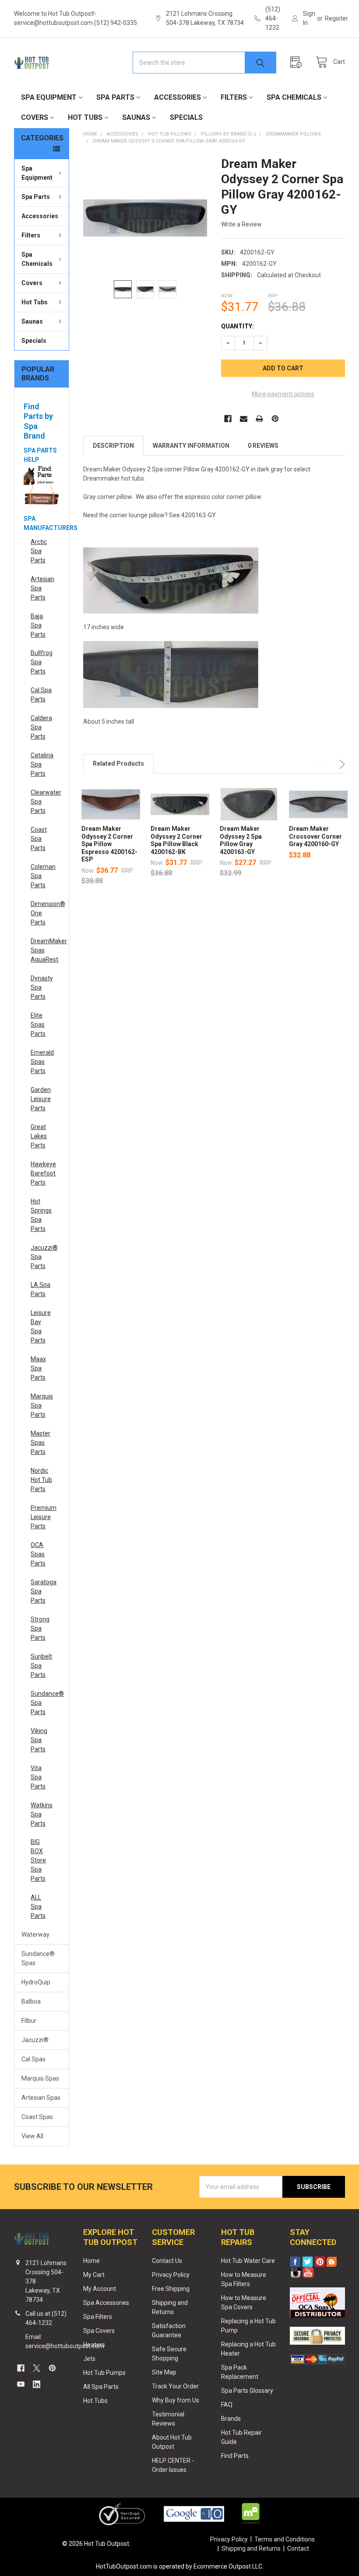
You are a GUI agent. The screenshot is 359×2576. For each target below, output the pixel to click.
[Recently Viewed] (298, 62)
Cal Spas (33, 2059)
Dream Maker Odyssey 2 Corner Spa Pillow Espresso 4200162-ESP (109, 844)
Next (341, 764)
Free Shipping (171, 2289)
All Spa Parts (101, 2387)
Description (113, 446)
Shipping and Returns (251, 2548)
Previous (322, 764)
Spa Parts (115, 97)
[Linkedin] (37, 2384)
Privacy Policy (171, 2275)
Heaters (94, 2345)
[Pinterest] (275, 419)
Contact (298, 2548)
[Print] (259, 419)
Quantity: (238, 326)
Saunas (136, 117)
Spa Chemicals (294, 97)
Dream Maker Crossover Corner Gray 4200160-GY (315, 836)
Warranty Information (191, 446)
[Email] (244, 419)
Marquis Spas (40, 2078)
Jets (89, 2359)
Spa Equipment (49, 97)
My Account (100, 2289)
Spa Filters (98, 2317)
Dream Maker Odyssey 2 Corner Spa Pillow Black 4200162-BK (176, 840)
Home (92, 2261)
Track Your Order (175, 2386)
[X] (37, 2368)
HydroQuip (36, 1982)
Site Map (164, 2372)
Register (336, 18)
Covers (35, 117)
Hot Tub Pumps (104, 2373)
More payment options (283, 394)
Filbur (29, 2021)
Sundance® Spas (38, 1958)
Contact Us (167, 2261)
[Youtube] (21, 2384)
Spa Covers (99, 2331)
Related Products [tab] (118, 763)
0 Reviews (263, 446)
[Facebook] (228, 419)
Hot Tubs (85, 117)
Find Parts (235, 2456)
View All (32, 2136)
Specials (186, 117)
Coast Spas (37, 2117)
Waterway (35, 1935)
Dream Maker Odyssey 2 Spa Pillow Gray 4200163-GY (241, 840)
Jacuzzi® (35, 2040)
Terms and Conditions (285, 2539)
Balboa (31, 2001)
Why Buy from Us (176, 2400)
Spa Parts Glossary (247, 2391)
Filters (234, 97)
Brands (231, 2419)
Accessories (178, 97)
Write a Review (241, 224)
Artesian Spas (41, 2098)
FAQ (227, 2405)
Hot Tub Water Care (248, 2261)
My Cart (94, 2275)
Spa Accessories (106, 2303)
